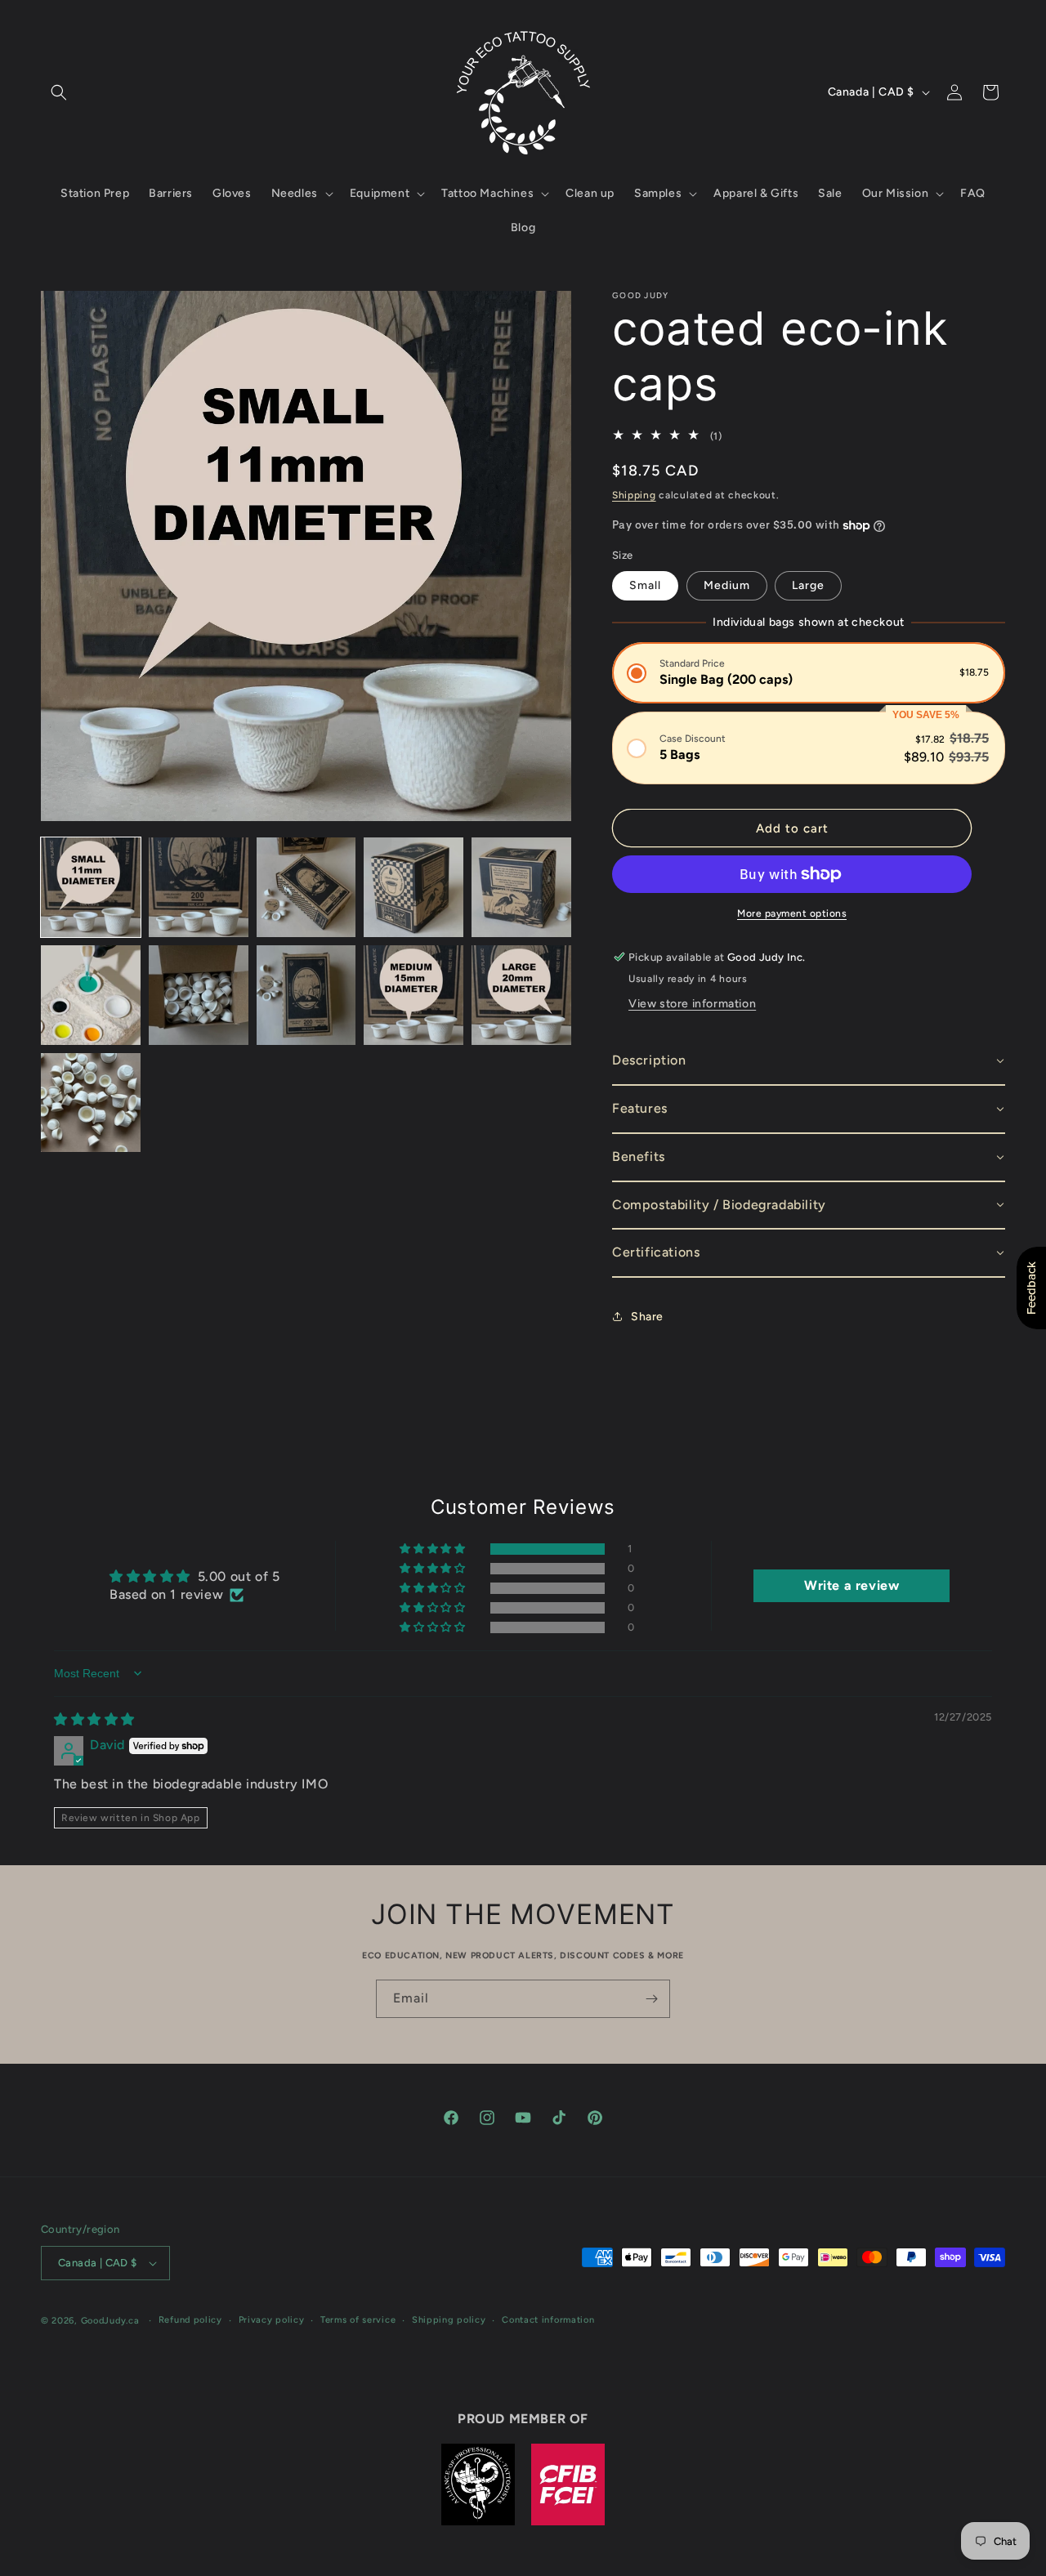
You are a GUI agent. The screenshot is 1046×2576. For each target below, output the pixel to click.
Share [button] (647, 1317)
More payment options (792, 913)
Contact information (548, 2320)
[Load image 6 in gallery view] (91, 995)
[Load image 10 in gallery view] (521, 995)
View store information (692, 1004)
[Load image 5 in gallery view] (521, 887)
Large (808, 585)
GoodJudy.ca (110, 2321)
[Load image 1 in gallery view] (91, 887)
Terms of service (358, 2320)
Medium (727, 585)
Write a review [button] (852, 1585)
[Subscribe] (651, 1999)
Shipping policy (449, 2320)
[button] (59, 92)
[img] (94, 1719)
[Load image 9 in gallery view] (413, 995)
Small (645, 585)
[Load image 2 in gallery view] (199, 887)
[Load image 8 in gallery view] (306, 995)
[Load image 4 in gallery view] (413, 887)
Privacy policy (272, 2320)
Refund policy (190, 2320)
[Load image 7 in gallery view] (199, 995)
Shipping (634, 495)
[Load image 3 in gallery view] (306, 887)
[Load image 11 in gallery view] (91, 1103)
